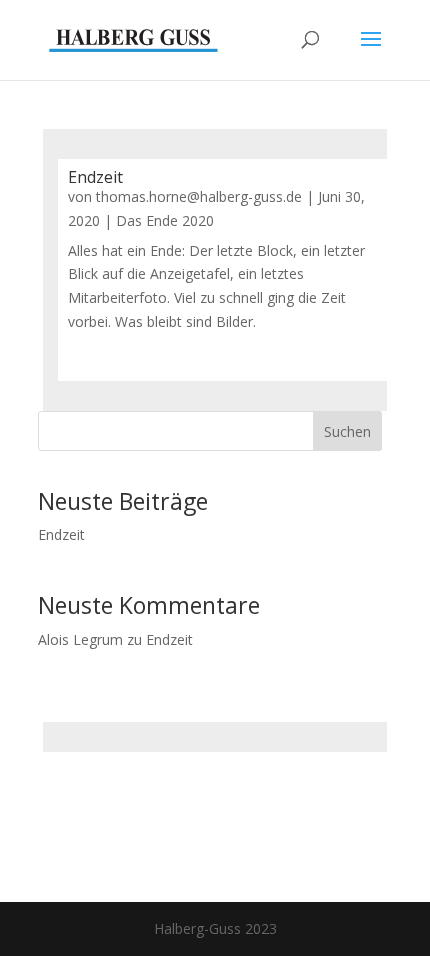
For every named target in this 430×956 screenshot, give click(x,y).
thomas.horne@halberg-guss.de (199, 196)
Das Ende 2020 (165, 220)
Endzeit (95, 177)
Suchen (347, 431)
